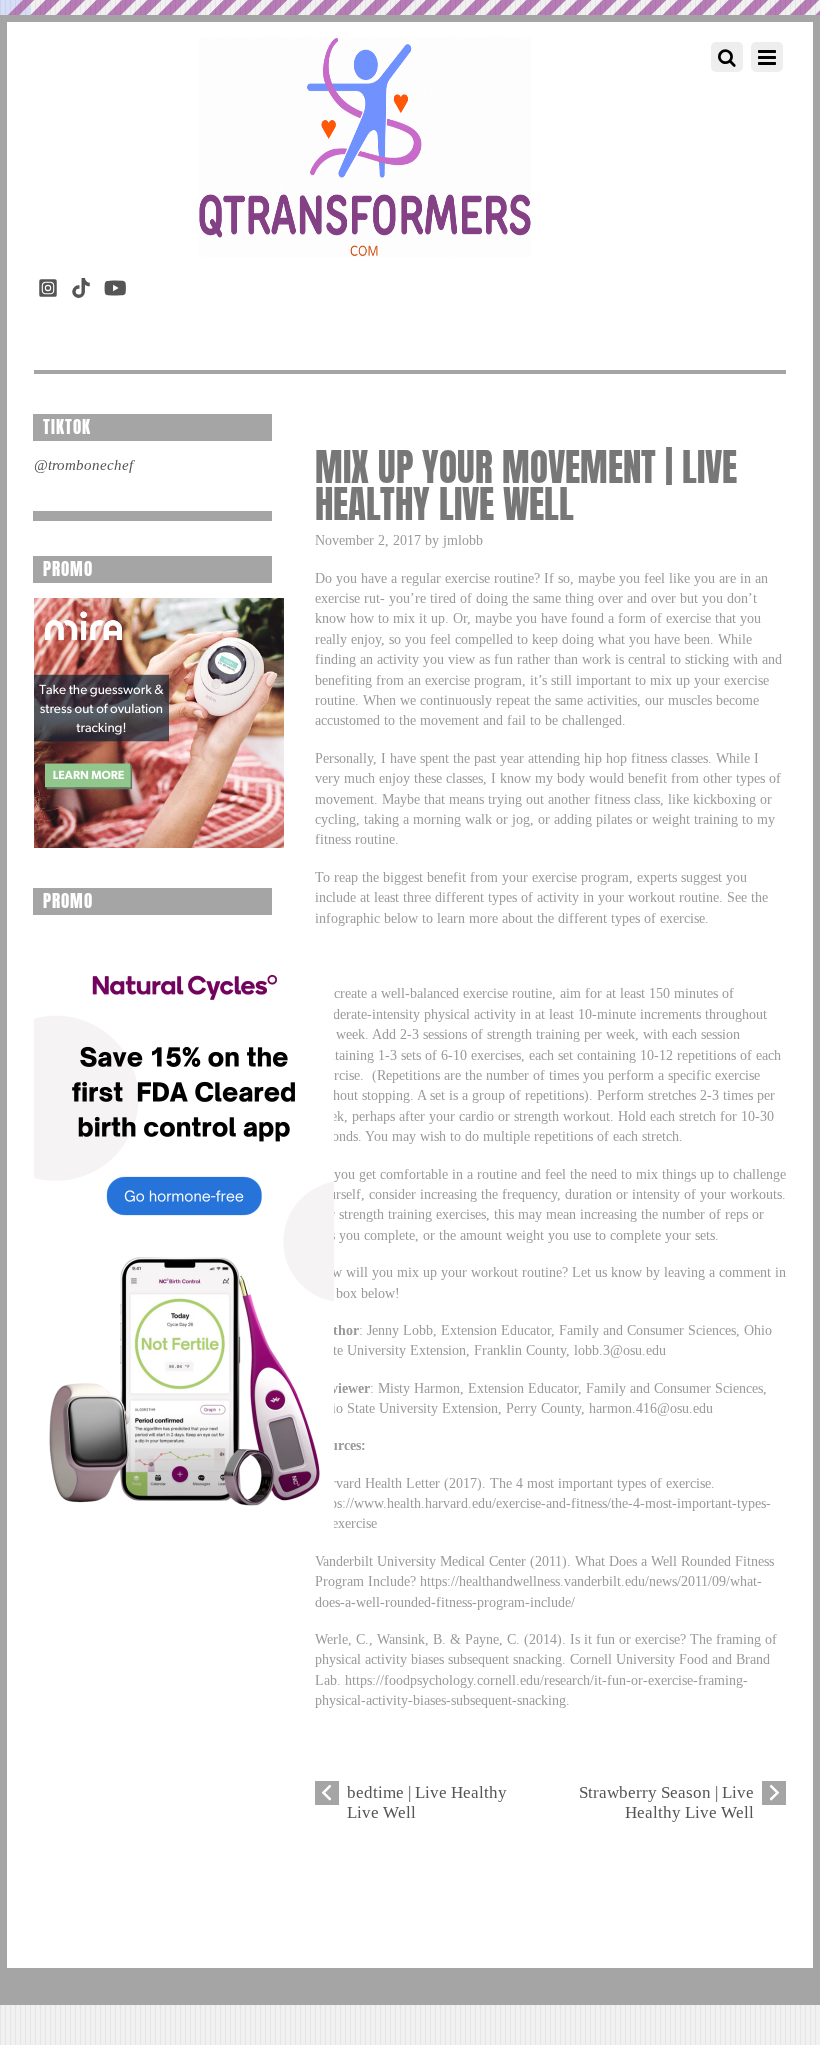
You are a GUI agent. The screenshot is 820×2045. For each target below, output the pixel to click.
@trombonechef (83, 465)
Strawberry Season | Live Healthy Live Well (666, 1802)
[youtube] (114, 284)
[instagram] (48, 284)
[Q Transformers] (365, 237)
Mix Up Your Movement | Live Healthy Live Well (526, 486)
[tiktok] (81, 284)
